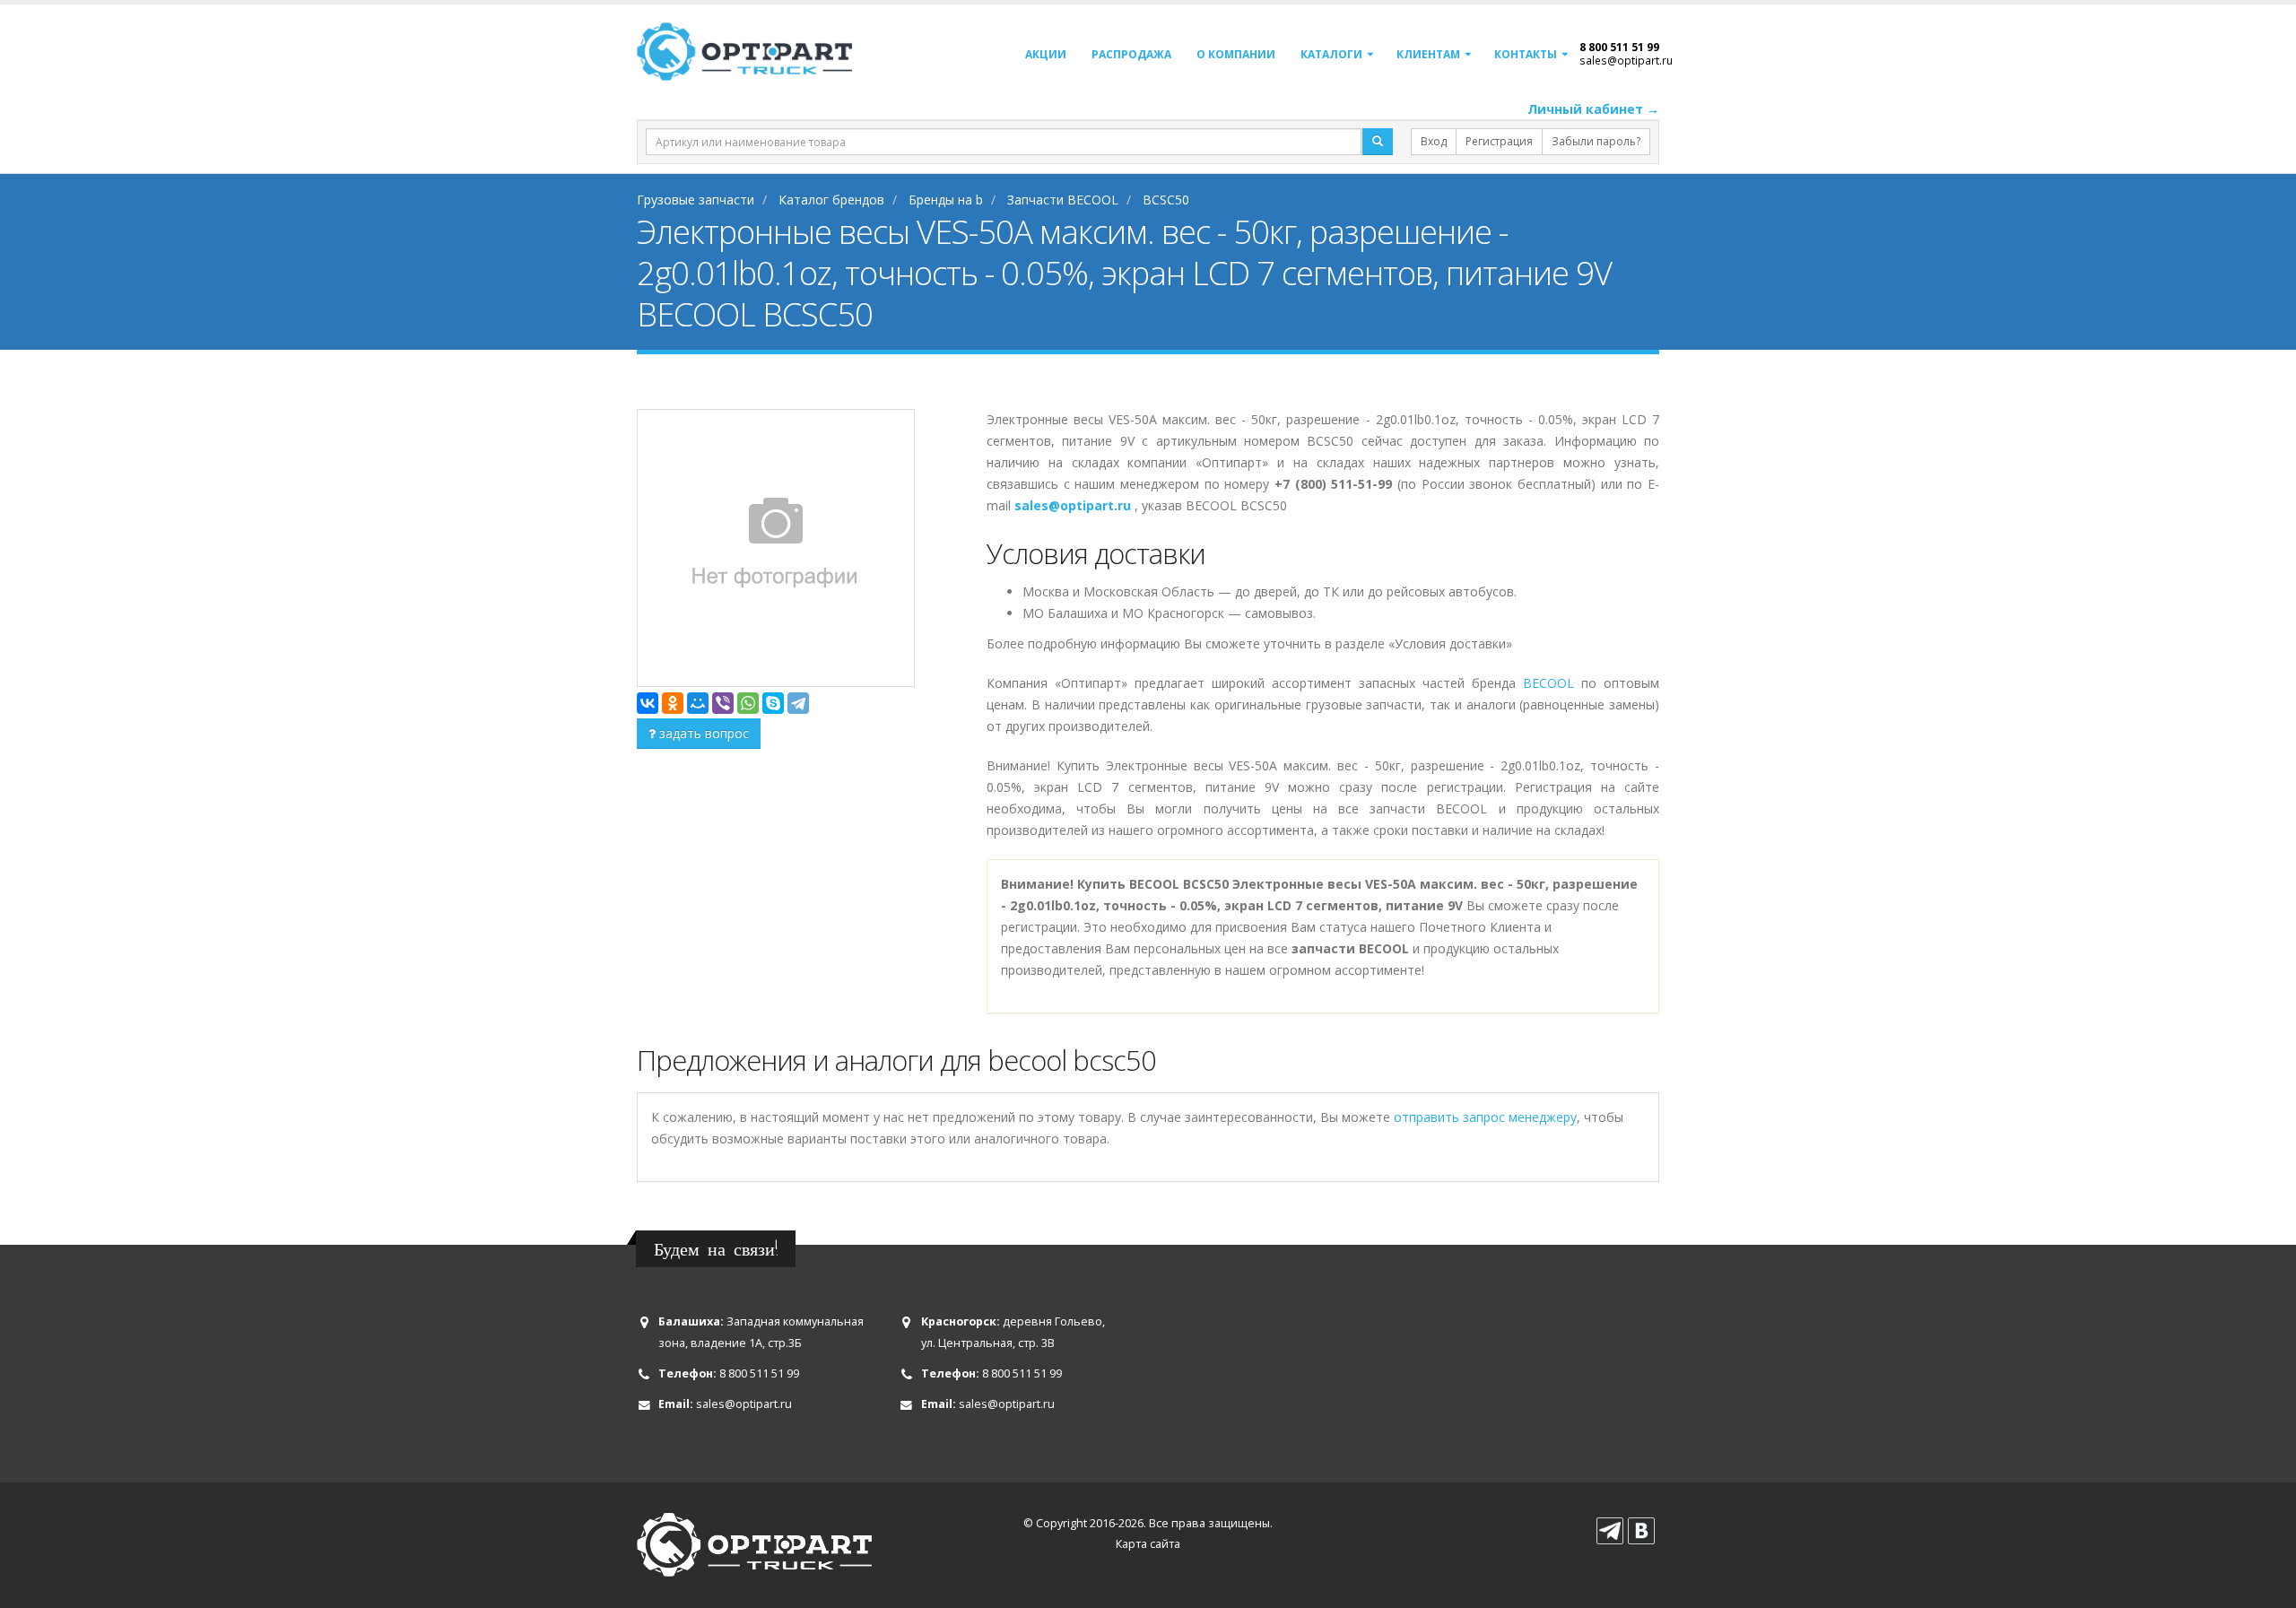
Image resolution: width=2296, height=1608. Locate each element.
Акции (1046, 54)
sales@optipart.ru (1626, 60)
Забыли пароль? (1596, 141)
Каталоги (1331, 54)
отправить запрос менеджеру (1485, 1117)
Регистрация (1499, 141)
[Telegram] (798, 703)
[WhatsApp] (748, 703)
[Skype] (773, 703)
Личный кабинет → (1593, 109)
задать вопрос (702, 733)
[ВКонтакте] (648, 703)
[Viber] (723, 703)
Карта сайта (1148, 1544)
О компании (1236, 54)
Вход (1434, 141)
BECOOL (1548, 683)
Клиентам (1428, 54)
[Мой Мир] (698, 703)
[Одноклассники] (673, 703)
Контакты (1526, 54)
